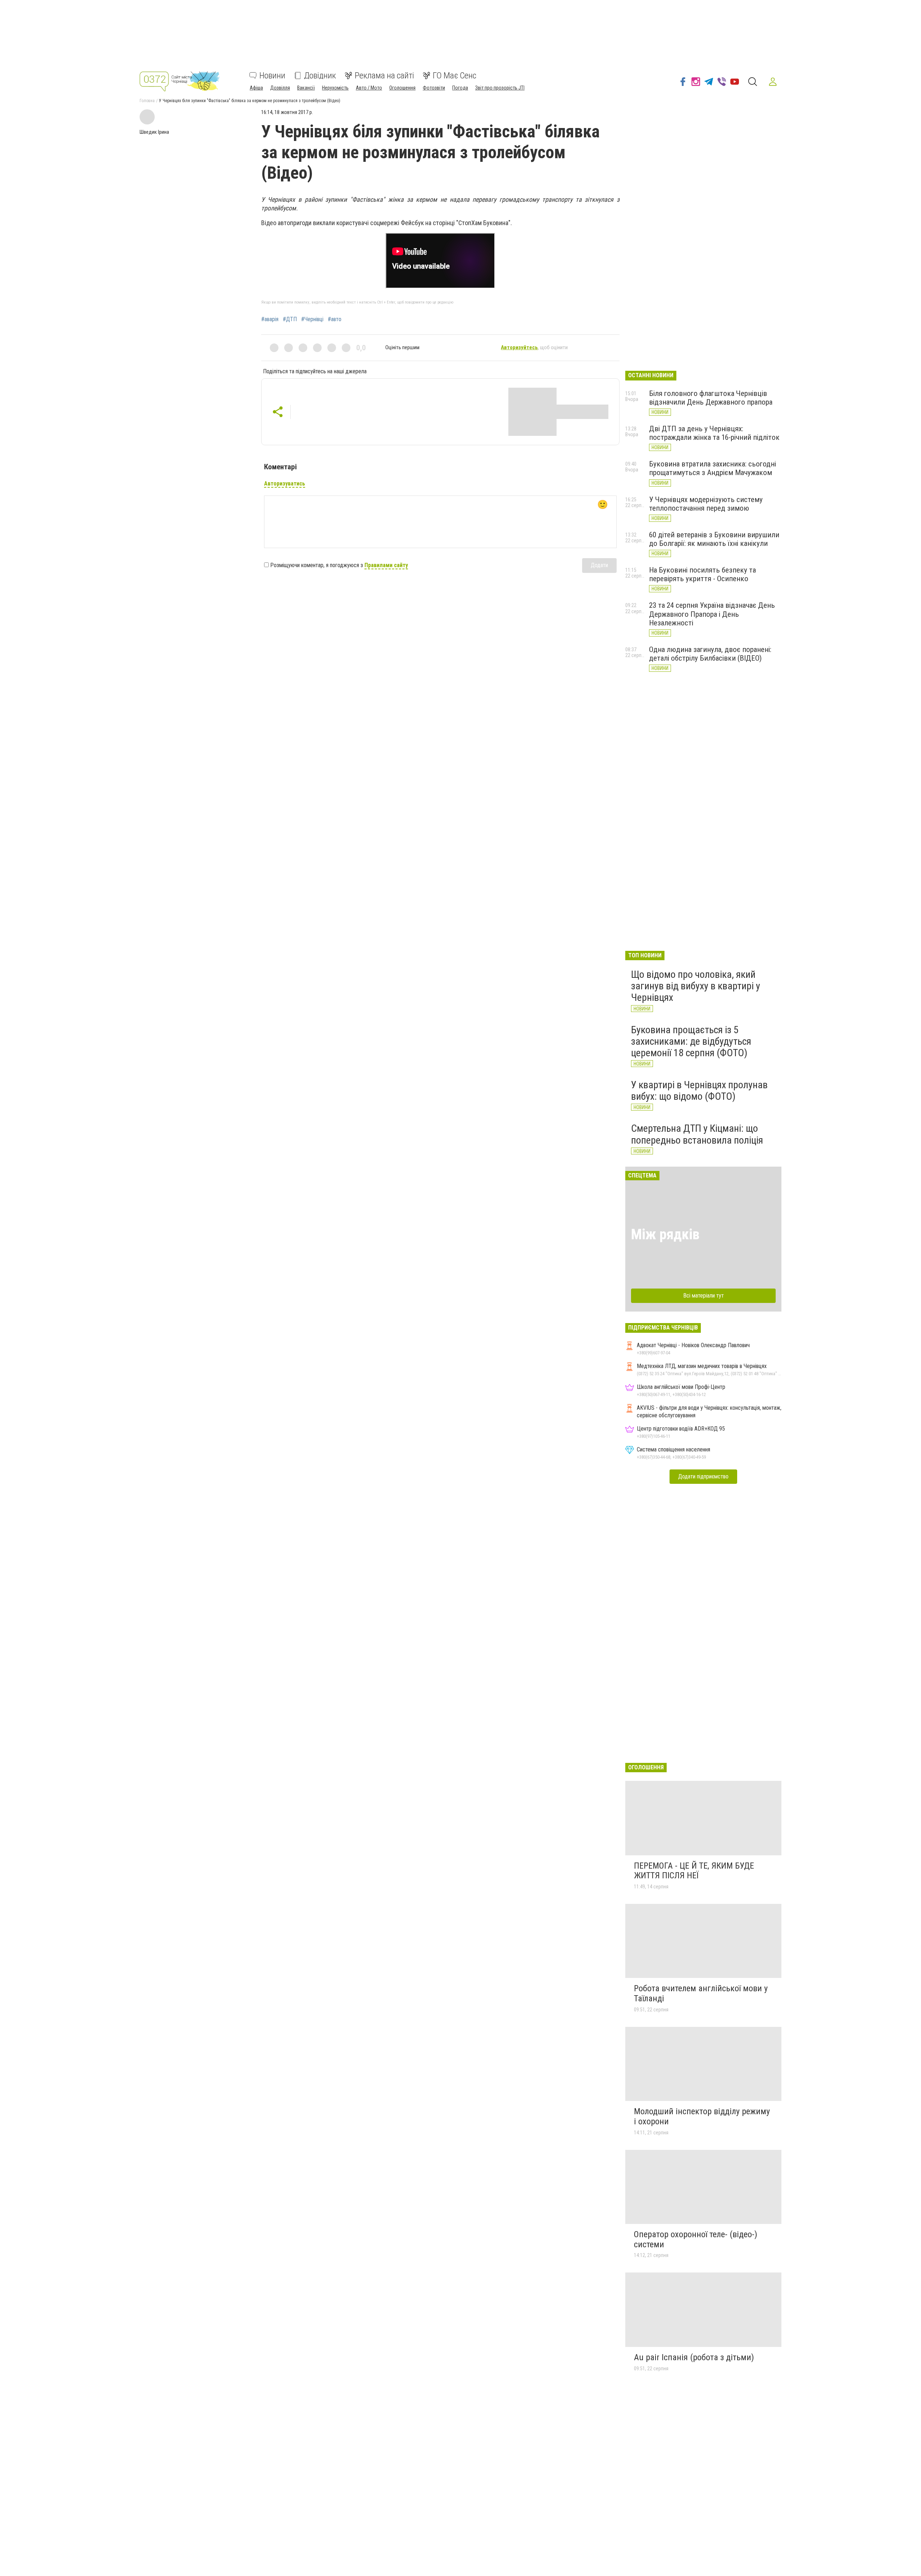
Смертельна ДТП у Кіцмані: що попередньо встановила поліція (697, 1134)
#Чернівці (312, 319)
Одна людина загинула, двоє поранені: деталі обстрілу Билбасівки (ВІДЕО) (710, 654)
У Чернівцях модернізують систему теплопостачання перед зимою (706, 504)
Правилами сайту (386, 565)
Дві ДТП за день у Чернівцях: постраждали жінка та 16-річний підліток (714, 433)
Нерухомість (335, 88)
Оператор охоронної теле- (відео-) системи (696, 2239)
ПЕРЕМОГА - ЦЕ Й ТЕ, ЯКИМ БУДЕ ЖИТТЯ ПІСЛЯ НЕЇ (694, 1871)
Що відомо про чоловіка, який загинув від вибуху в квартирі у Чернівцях (696, 986)
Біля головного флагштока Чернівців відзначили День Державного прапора (711, 398)
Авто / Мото (369, 88)
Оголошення (402, 88)
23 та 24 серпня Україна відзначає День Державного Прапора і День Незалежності (712, 614)
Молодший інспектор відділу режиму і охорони (702, 2116)
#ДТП (290, 319)
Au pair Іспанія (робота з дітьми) (694, 2357)
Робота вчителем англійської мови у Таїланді (701, 1993)
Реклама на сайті (384, 76)
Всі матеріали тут (704, 1296)
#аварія (270, 319)
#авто (335, 319)
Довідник (320, 76)
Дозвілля (280, 88)
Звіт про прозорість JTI (500, 88)
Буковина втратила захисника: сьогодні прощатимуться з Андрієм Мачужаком (713, 468)
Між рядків (665, 1234)
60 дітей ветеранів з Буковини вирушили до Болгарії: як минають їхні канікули (714, 539)
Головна (147, 101)
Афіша (256, 88)
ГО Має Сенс (455, 76)
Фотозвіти (434, 88)
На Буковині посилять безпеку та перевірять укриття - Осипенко (702, 574)
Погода (460, 88)
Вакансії (306, 88)
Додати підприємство (703, 1476)
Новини (272, 76)
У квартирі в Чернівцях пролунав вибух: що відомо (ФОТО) (699, 1091)
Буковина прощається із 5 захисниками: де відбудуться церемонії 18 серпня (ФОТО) (691, 1041)
